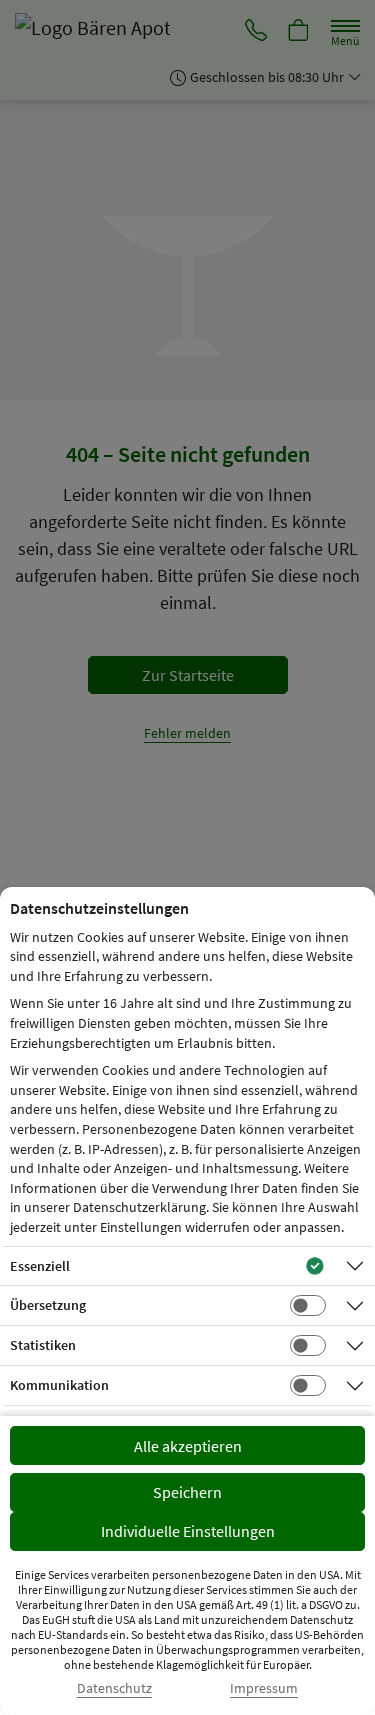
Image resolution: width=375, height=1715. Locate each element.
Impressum (264, 1688)
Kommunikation (59, 1385)
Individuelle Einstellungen (188, 1531)
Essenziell (40, 1266)
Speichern (187, 1492)
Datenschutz (114, 1688)
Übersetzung (48, 1305)
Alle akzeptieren (188, 1446)
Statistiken (43, 1345)
